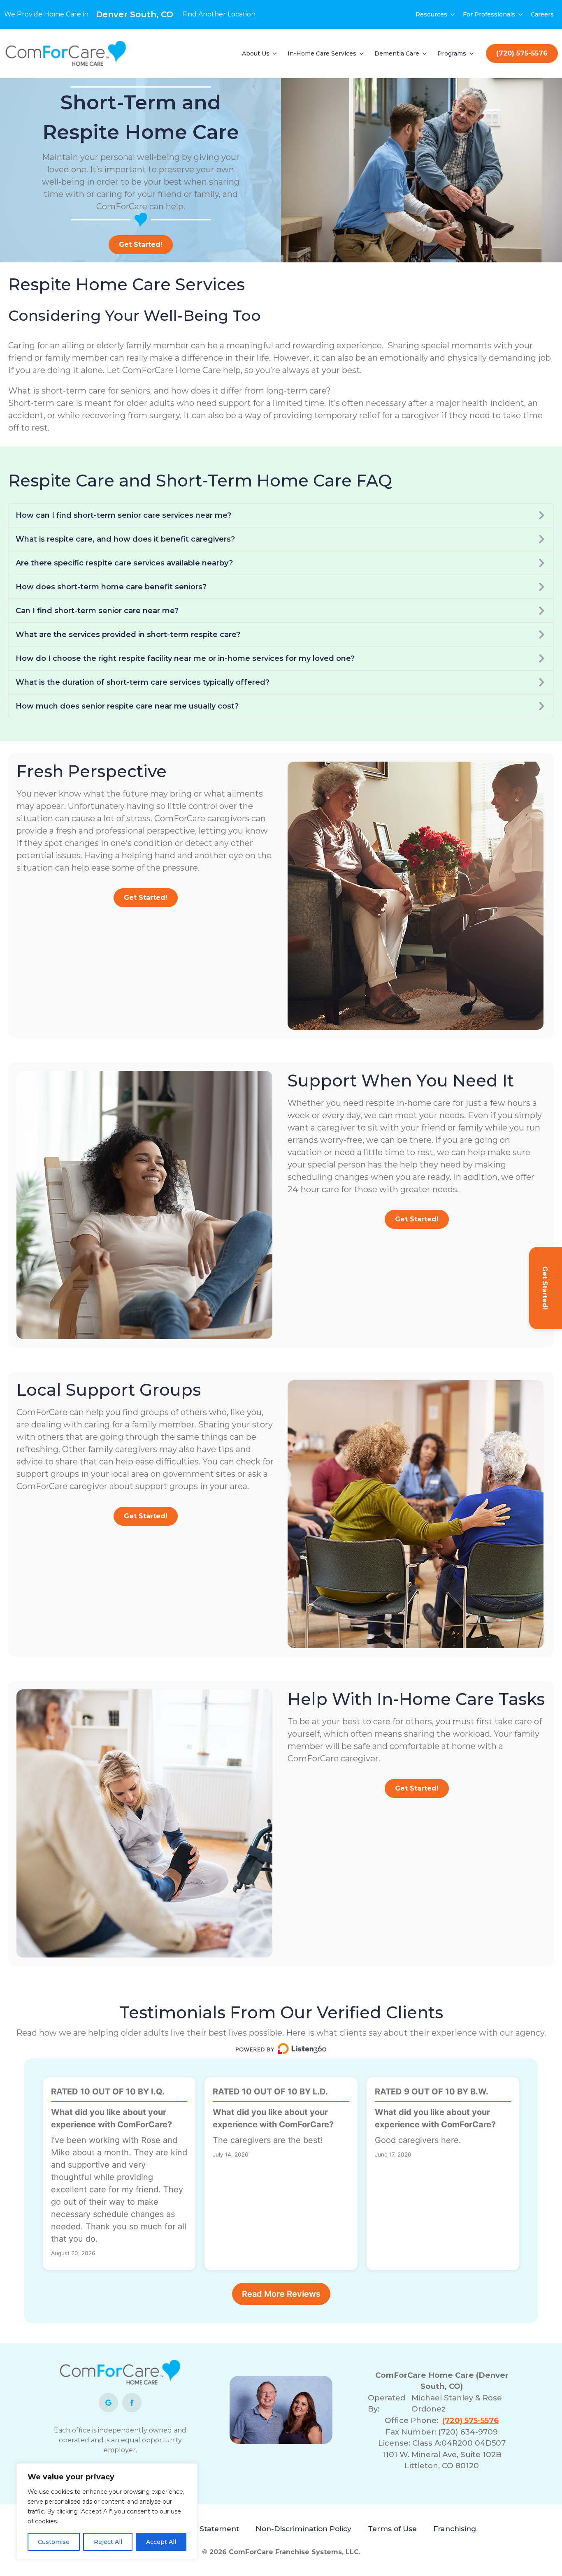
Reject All (108, 2542)
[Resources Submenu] (453, 14)
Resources (431, 14)
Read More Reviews (281, 2294)
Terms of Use (392, 2529)
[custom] (108, 2403)
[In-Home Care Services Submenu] (362, 53)
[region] (107, 2511)
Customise (54, 2542)
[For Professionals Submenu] (521, 14)
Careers (542, 14)
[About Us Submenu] (275, 53)
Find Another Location (219, 14)
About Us (256, 53)
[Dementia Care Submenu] (425, 53)
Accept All (161, 2542)
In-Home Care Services (322, 53)
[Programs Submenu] (472, 53)
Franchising (455, 2529)
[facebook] (132, 2403)
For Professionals (489, 14)
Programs (452, 53)
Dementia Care (397, 53)
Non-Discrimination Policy (303, 2529)
